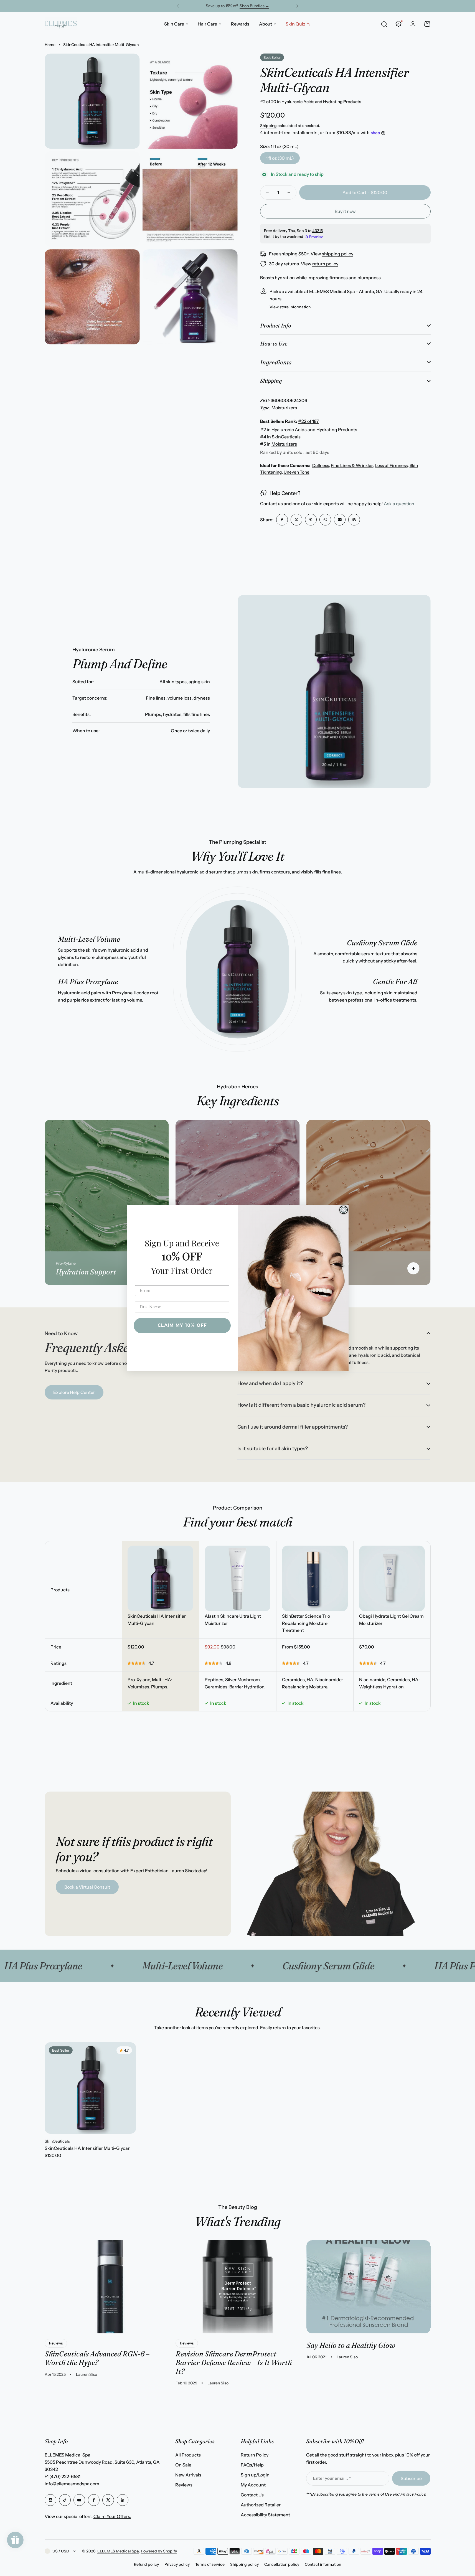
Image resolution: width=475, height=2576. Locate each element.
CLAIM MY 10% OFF (182, 1325)
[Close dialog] (344, 1210)
